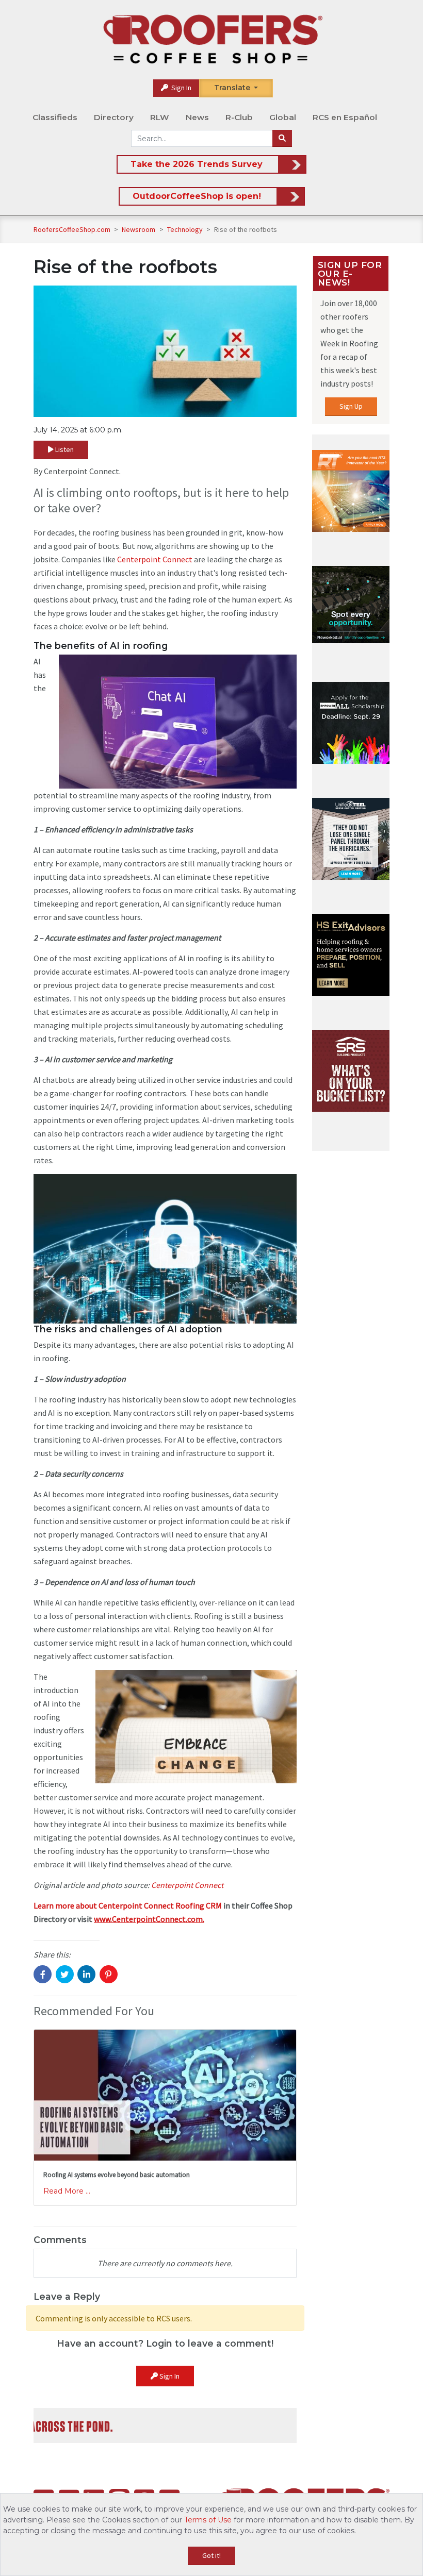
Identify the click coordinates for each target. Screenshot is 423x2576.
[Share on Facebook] (43, 1974)
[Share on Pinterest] (109, 1974)
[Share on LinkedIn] (86, 1974)
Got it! (211, 2555)
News (197, 117)
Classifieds (55, 117)
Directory (114, 117)
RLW (160, 117)
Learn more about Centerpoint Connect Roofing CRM (128, 1905)
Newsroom (139, 229)
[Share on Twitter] (65, 1974)
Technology (186, 229)
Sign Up (351, 406)
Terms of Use (208, 2520)
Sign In (181, 88)
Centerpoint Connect (155, 559)
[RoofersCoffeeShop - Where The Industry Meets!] (213, 39)
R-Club (239, 117)
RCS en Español (345, 117)
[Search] (282, 139)
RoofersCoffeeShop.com (72, 229)
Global (283, 117)
